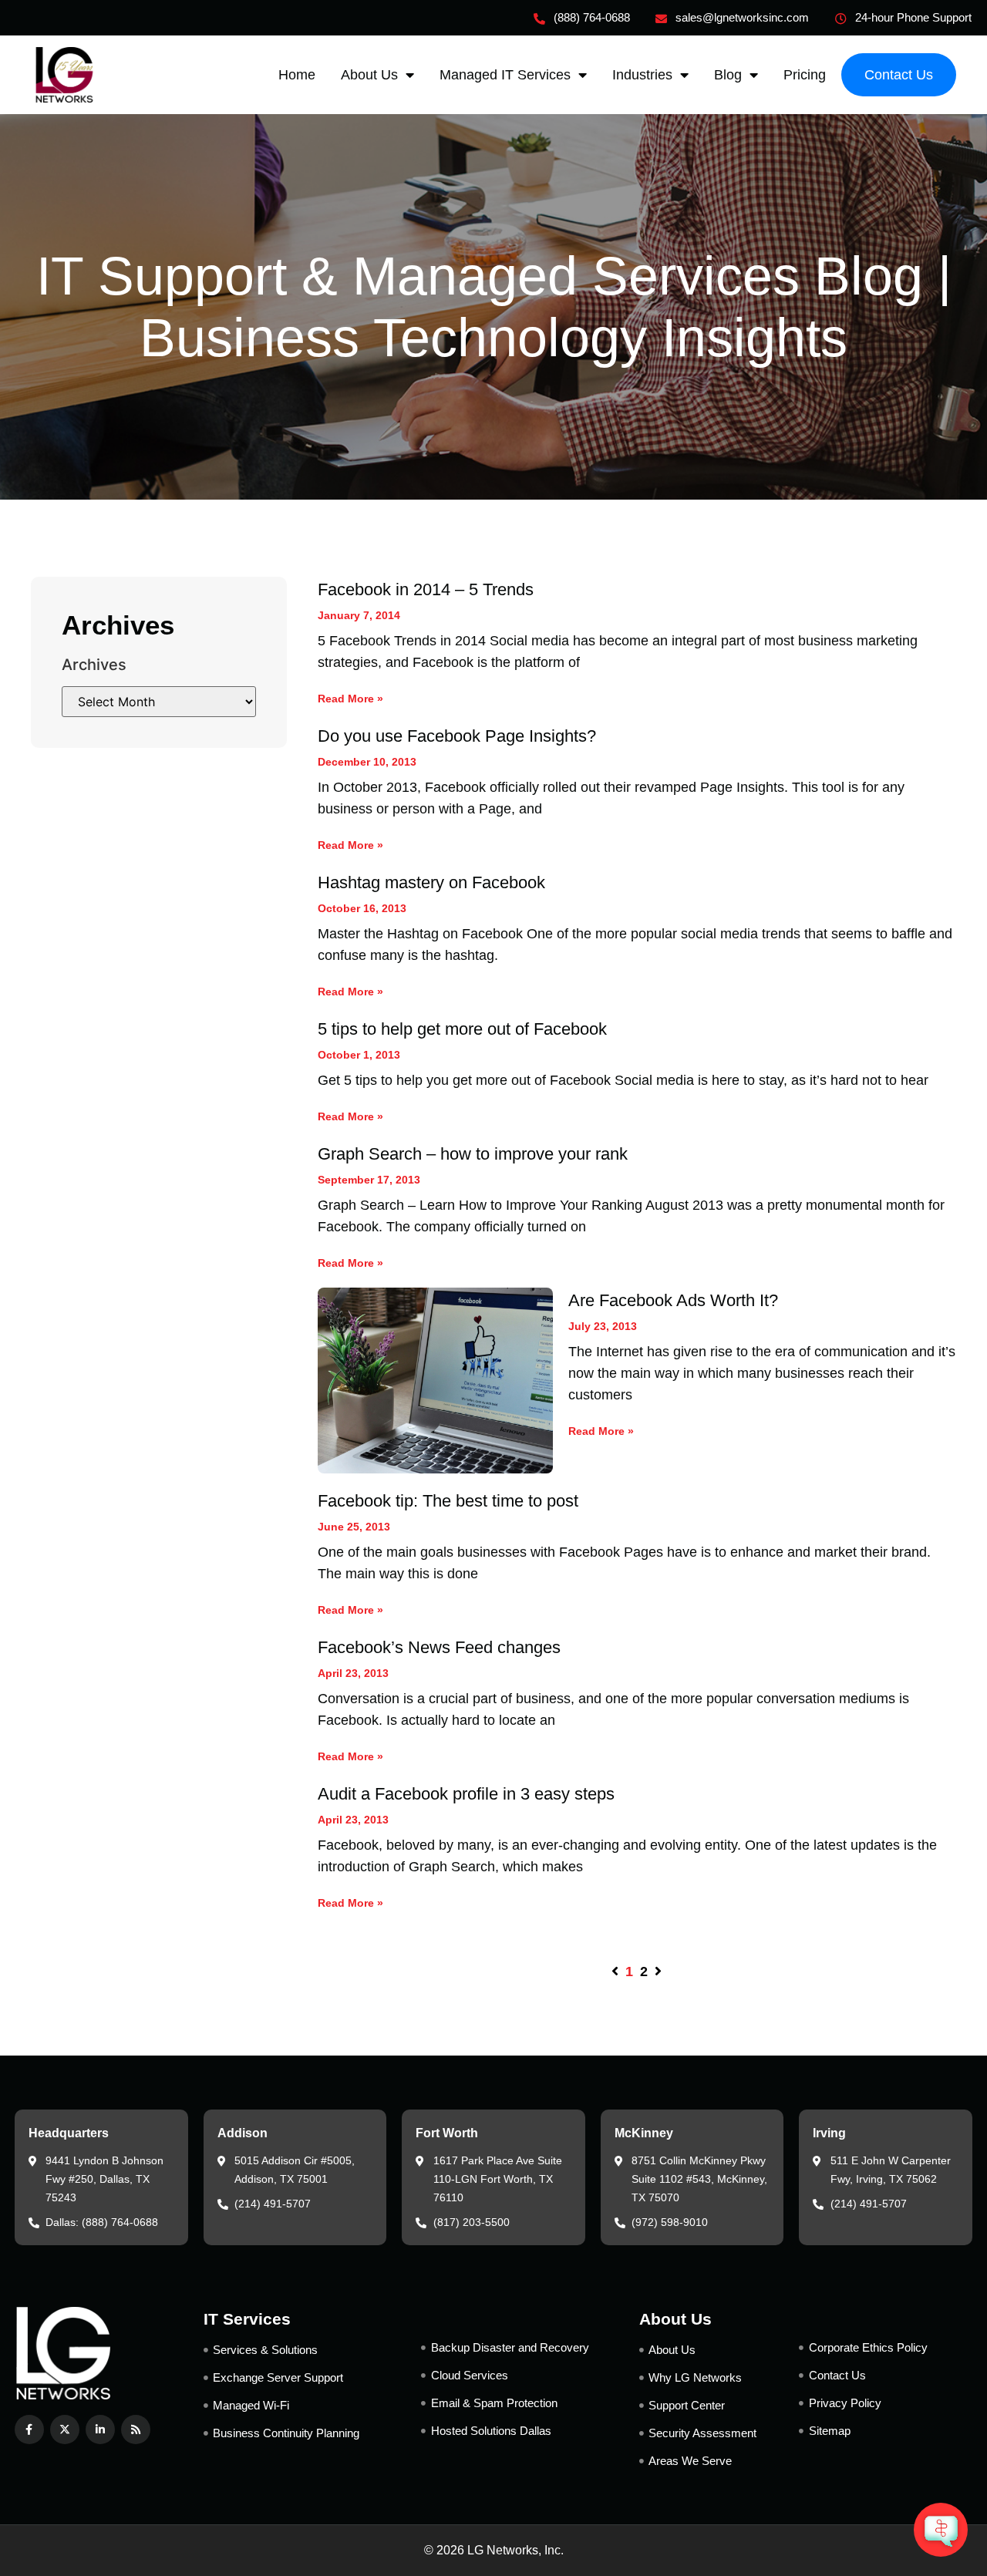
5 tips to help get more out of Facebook (462, 1029)
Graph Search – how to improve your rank (473, 1154)
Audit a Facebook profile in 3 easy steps (466, 1794)
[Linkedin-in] (100, 2430)
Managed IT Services (505, 75)
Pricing (805, 75)
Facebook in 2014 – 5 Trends (426, 589)
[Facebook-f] (29, 2430)
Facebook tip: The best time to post (448, 1501)
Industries (642, 75)
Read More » (350, 699)
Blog (728, 75)
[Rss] (136, 2430)
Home (297, 75)
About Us (369, 75)
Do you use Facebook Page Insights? (457, 736)
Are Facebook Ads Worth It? (673, 1300)
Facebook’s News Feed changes (439, 1647)
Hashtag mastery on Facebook (431, 882)
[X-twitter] (65, 2430)
